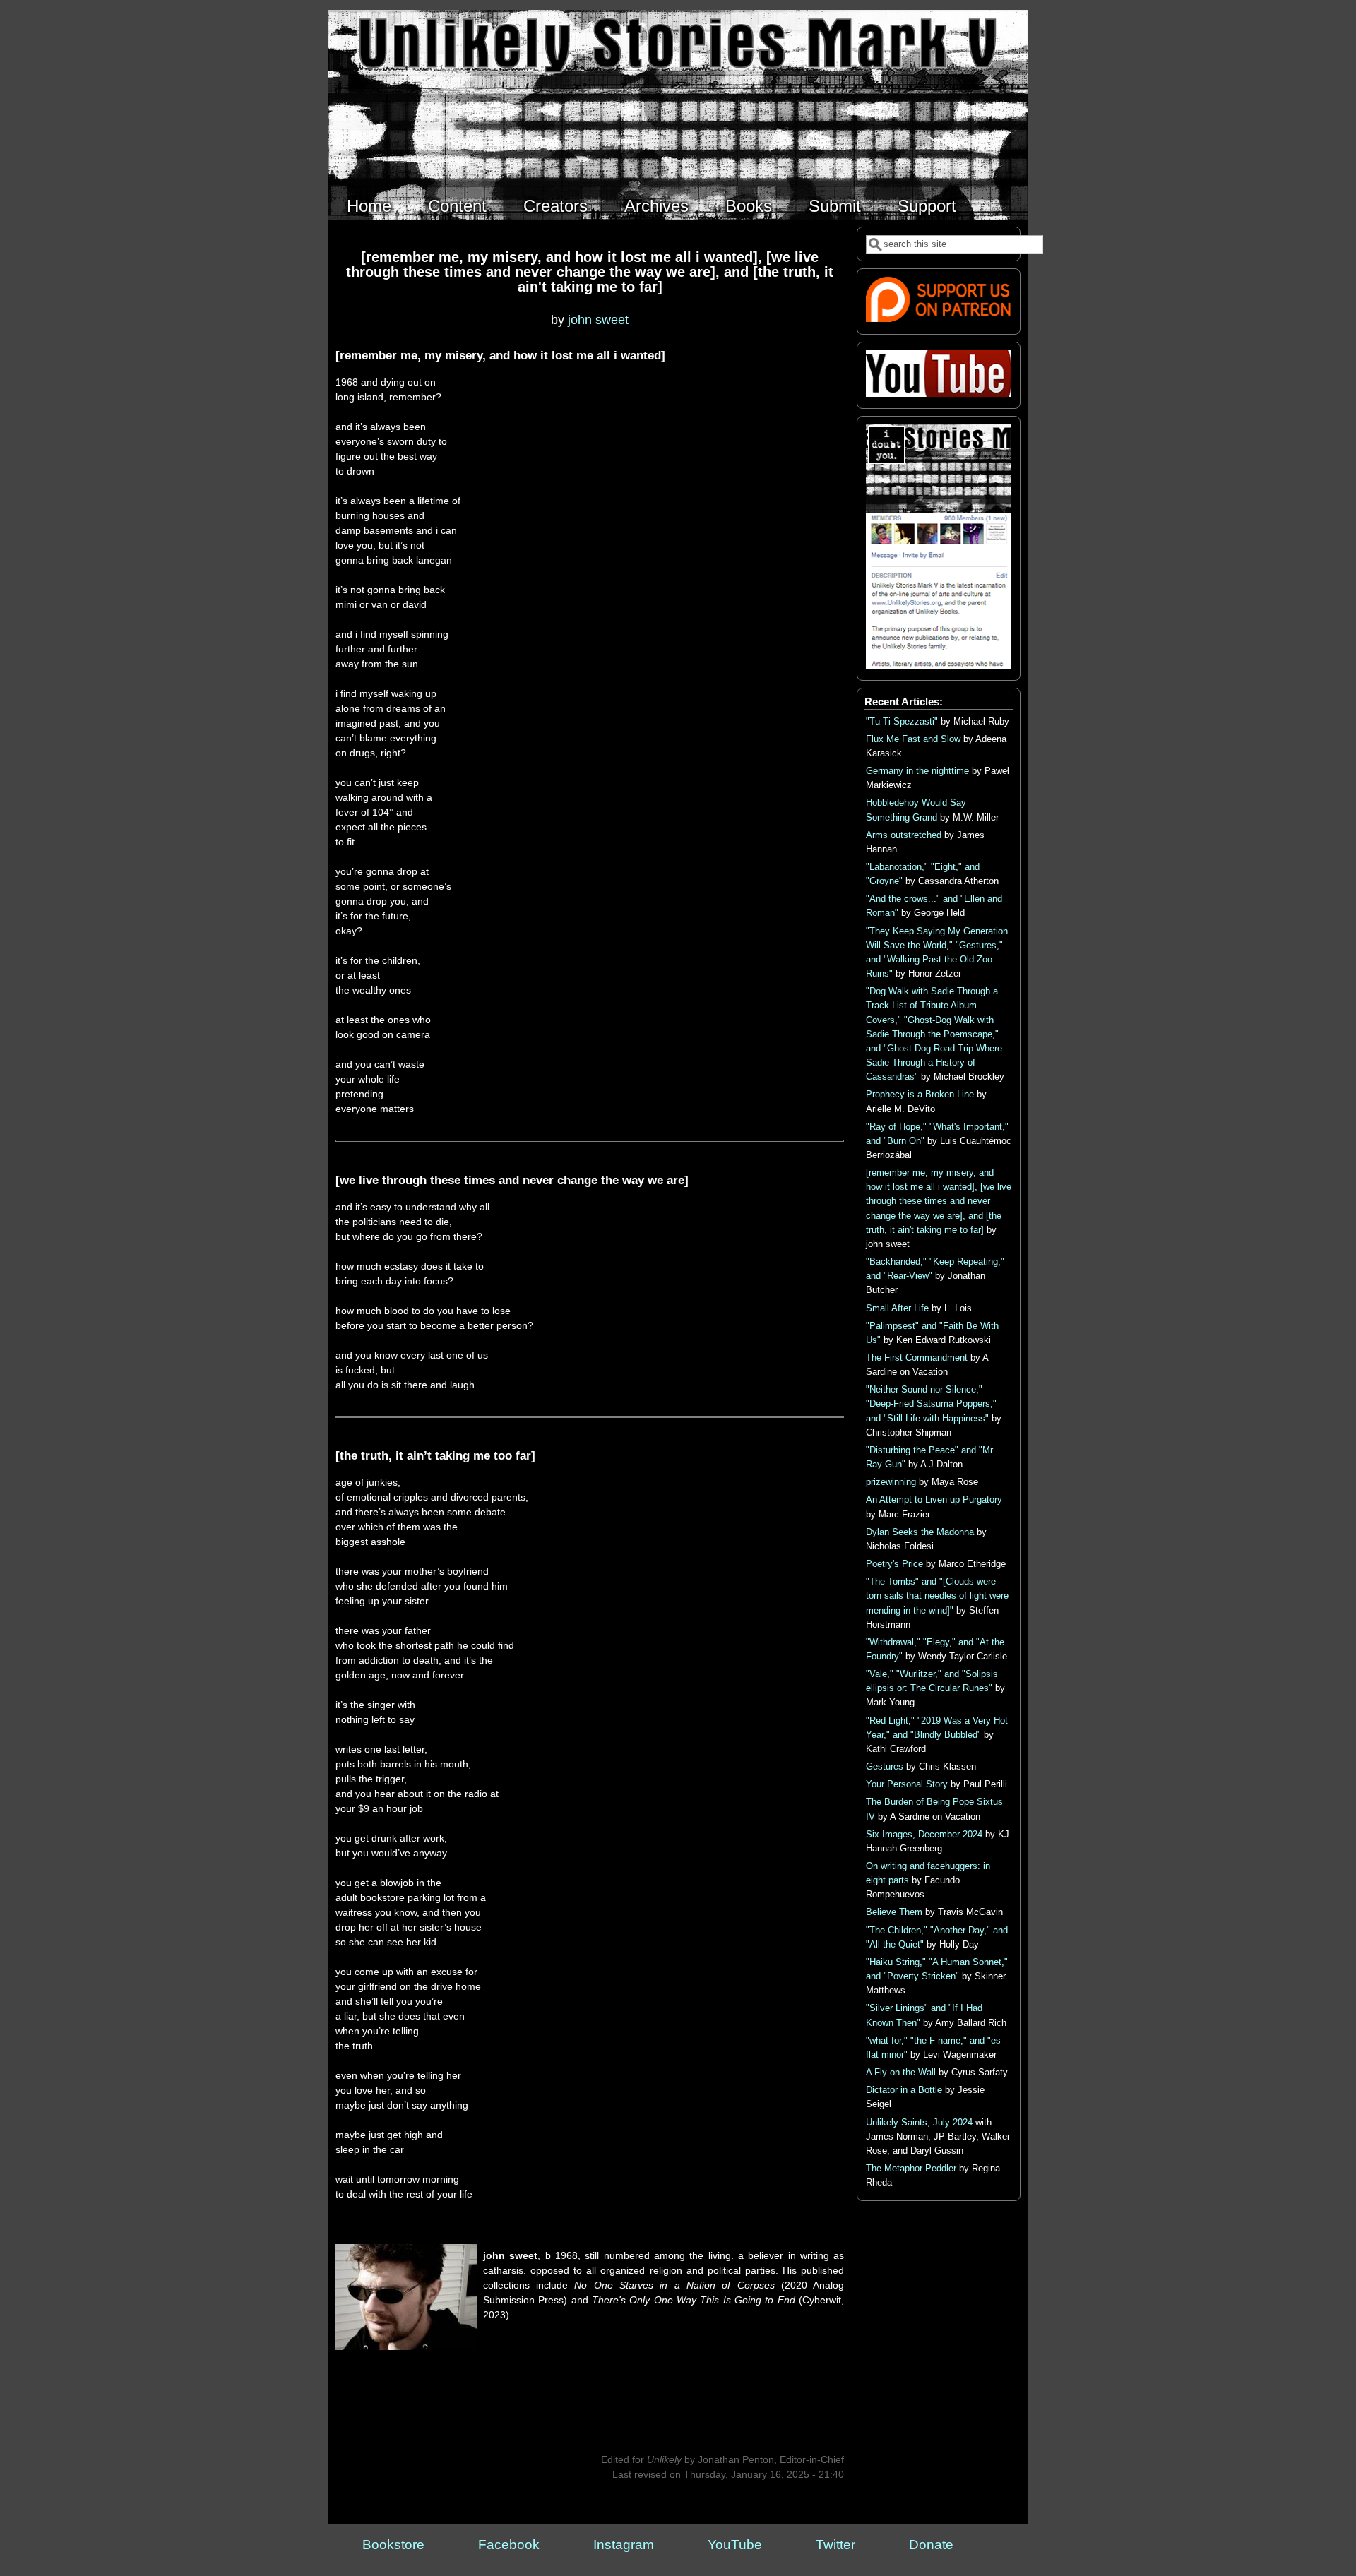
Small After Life (897, 1308)
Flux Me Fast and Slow (913, 739)
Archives (656, 206)
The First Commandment (917, 1358)
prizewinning (891, 1482)
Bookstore (393, 2545)
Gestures (885, 1767)
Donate (931, 2545)
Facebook (509, 2545)
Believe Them (894, 1912)
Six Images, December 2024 (924, 1835)
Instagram (624, 2545)
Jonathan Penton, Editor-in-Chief (771, 2459)
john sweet (598, 320)
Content (457, 206)
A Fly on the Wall (901, 2073)
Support (927, 206)
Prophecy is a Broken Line (920, 1095)
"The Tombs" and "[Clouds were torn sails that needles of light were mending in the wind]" (937, 1596)
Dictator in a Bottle (904, 2090)
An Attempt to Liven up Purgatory (934, 1500)
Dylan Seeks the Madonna (920, 1532)
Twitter (835, 2545)
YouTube (735, 2545)
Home (369, 206)
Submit (835, 206)
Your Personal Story (907, 1784)
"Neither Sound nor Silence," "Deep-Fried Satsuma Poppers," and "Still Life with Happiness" (931, 1404)
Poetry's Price (894, 1564)
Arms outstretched (904, 835)
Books (749, 206)
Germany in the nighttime (917, 771)
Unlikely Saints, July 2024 (919, 2123)
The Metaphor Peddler (911, 2169)
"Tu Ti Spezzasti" (902, 722)
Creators (555, 206)
